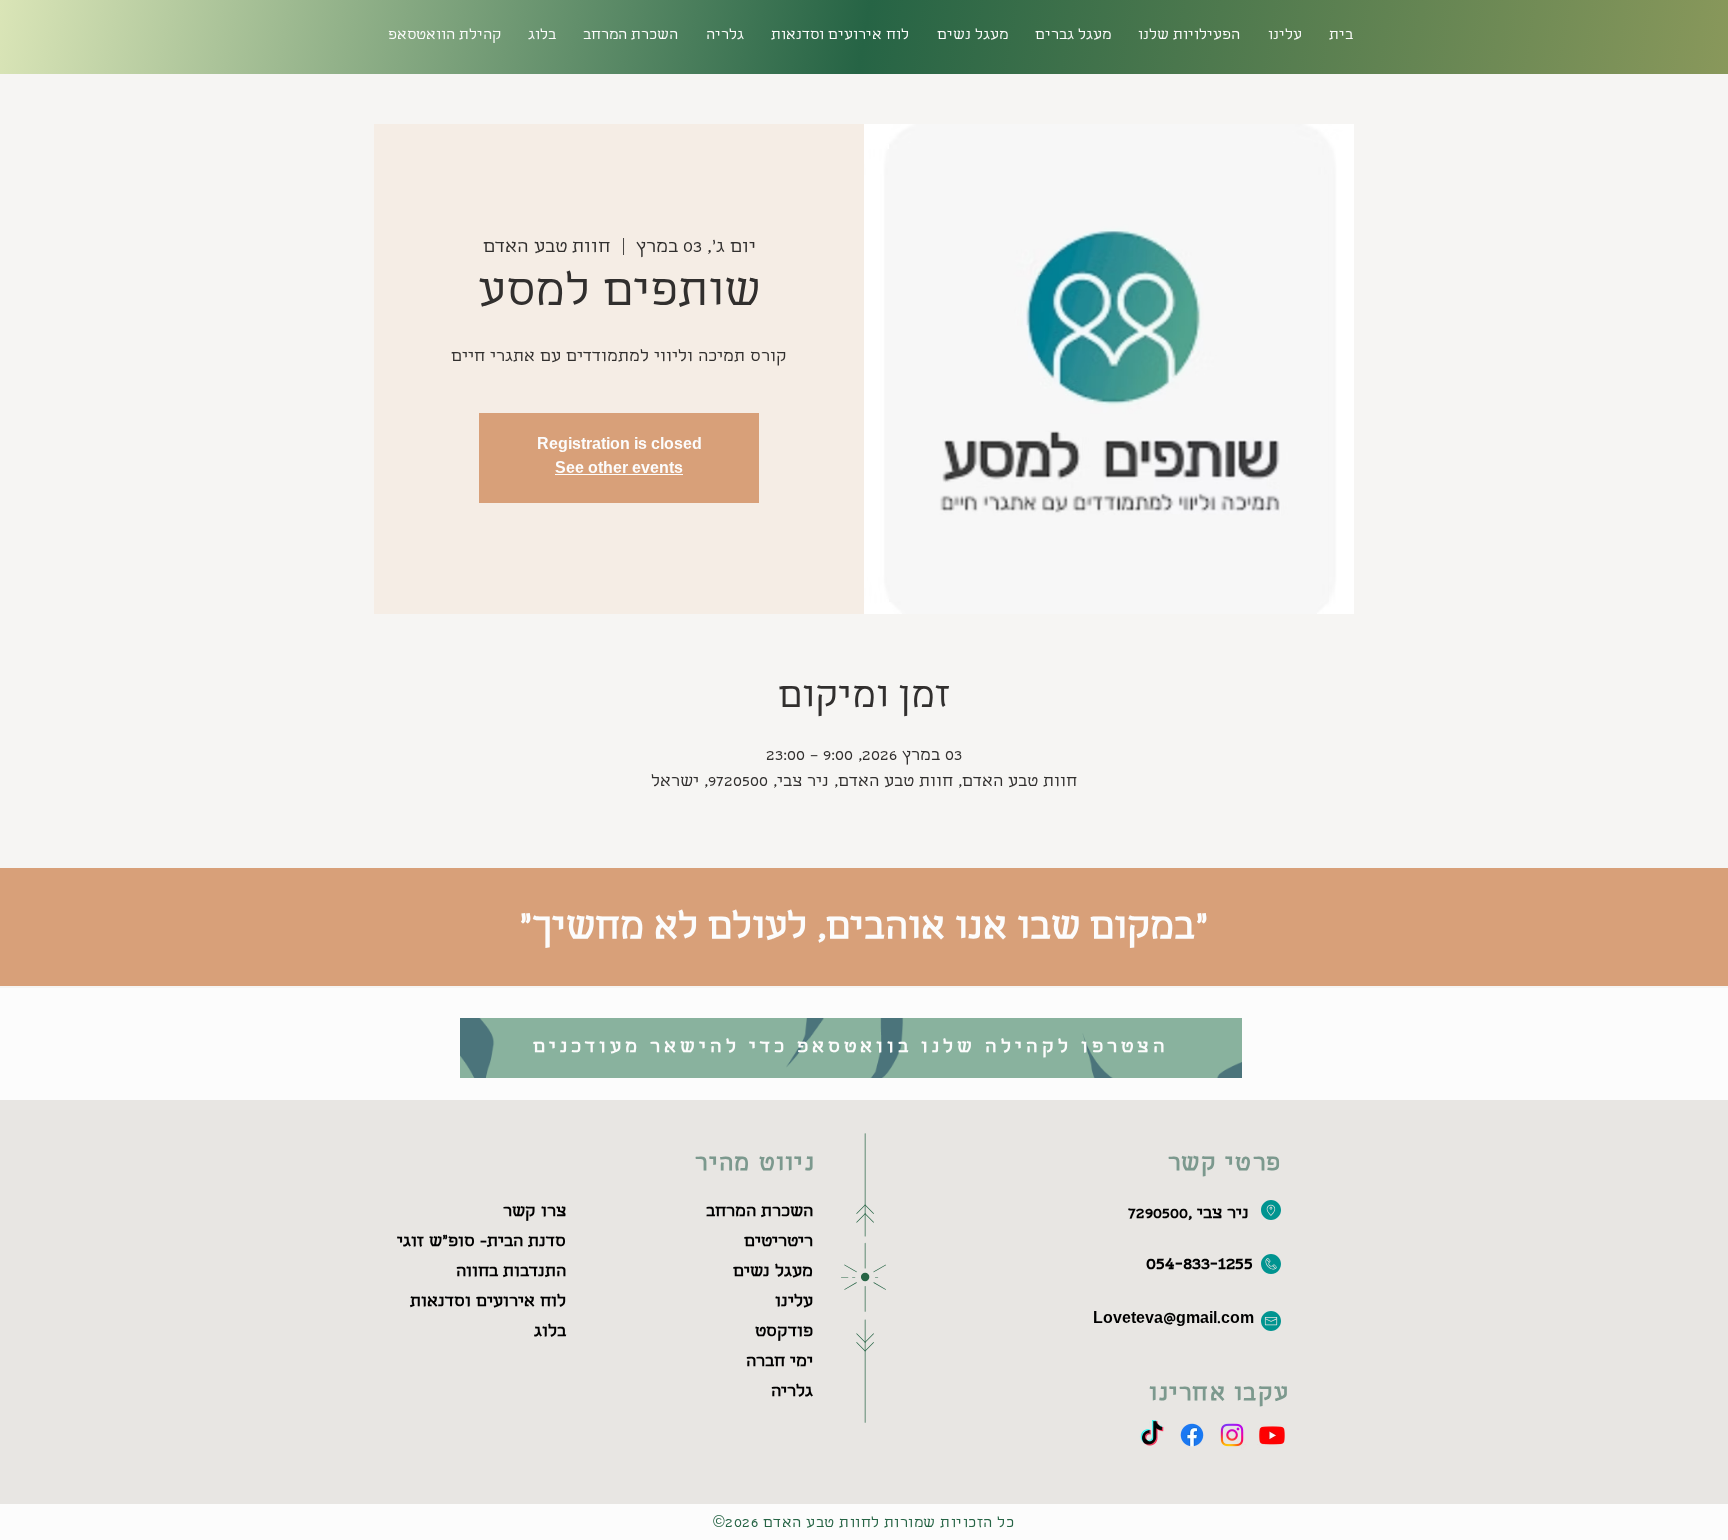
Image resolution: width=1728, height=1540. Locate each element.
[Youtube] (1272, 1435)
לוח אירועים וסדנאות (488, 1302)
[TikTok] (1152, 1435)
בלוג (550, 1332)
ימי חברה (779, 1362)
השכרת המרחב (759, 1212)
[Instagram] (1232, 1435)
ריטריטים (778, 1242)
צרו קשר (534, 1212)
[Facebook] (1192, 1435)
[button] (631, 36)
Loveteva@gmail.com (1173, 1320)
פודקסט (784, 1332)
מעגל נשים (773, 1272)
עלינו (794, 1302)
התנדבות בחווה (511, 1272)
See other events (619, 470)
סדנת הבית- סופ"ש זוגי (481, 1242)
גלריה (792, 1392)
